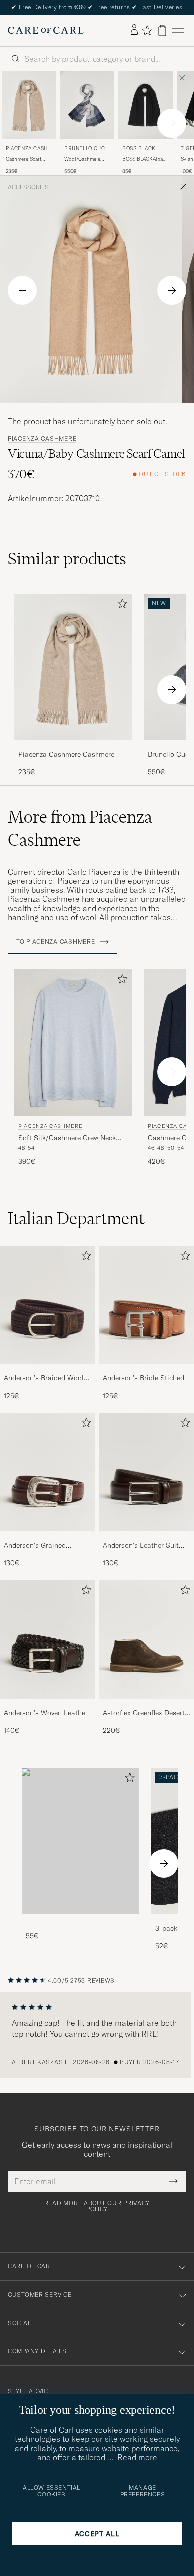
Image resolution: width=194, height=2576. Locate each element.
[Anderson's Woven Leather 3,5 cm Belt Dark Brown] (48, 1706)
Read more (137, 2457)
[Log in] (134, 30)
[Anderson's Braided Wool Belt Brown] (48, 1371)
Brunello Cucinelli (86, 149)
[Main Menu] (178, 31)
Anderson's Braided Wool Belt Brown (44, 1378)
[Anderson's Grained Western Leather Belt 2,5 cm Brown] (48, 1538)
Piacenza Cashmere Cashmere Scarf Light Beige (66, 755)
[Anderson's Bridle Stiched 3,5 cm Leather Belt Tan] (146, 1371)
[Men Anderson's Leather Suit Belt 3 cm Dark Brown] (146, 1472)
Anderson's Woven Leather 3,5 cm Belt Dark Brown (46, 1713)
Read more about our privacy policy (97, 2206)
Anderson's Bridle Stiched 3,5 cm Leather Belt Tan (144, 1378)
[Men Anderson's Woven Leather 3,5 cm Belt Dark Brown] (48, 1640)
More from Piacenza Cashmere (80, 828)
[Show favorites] (147, 30)
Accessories (28, 187)
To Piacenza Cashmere (56, 942)
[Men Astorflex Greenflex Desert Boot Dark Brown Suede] (146, 1640)
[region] (97, 2035)
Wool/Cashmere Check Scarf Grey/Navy (82, 159)
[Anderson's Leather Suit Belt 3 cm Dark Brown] (146, 1538)
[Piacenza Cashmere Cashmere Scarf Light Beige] (73, 747)
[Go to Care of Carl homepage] (46, 30)
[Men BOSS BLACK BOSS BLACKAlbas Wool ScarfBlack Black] (145, 105)
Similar (67, 559)
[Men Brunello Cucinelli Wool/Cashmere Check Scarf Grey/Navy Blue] (87, 105)
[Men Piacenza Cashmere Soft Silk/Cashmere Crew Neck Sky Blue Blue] (73, 1043)
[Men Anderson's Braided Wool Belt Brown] (48, 1305)
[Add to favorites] (120, 605)
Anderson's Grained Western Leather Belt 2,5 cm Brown (43, 1546)
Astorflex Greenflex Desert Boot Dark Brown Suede (144, 1713)
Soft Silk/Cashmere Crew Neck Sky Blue (67, 1138)
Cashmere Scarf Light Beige (24, 159)
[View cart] (162, 31)
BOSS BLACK (139, 148)
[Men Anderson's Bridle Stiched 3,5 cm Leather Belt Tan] (146, 1305)
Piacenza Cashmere (27, 149)
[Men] (81, 1841)
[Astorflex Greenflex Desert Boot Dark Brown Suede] (146, 1706)
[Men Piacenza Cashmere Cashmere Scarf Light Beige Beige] (29, 105)
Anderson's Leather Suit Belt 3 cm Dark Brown (141, 1546)
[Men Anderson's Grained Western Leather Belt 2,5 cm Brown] (48, 1472)
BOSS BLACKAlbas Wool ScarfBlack (144, 159)
